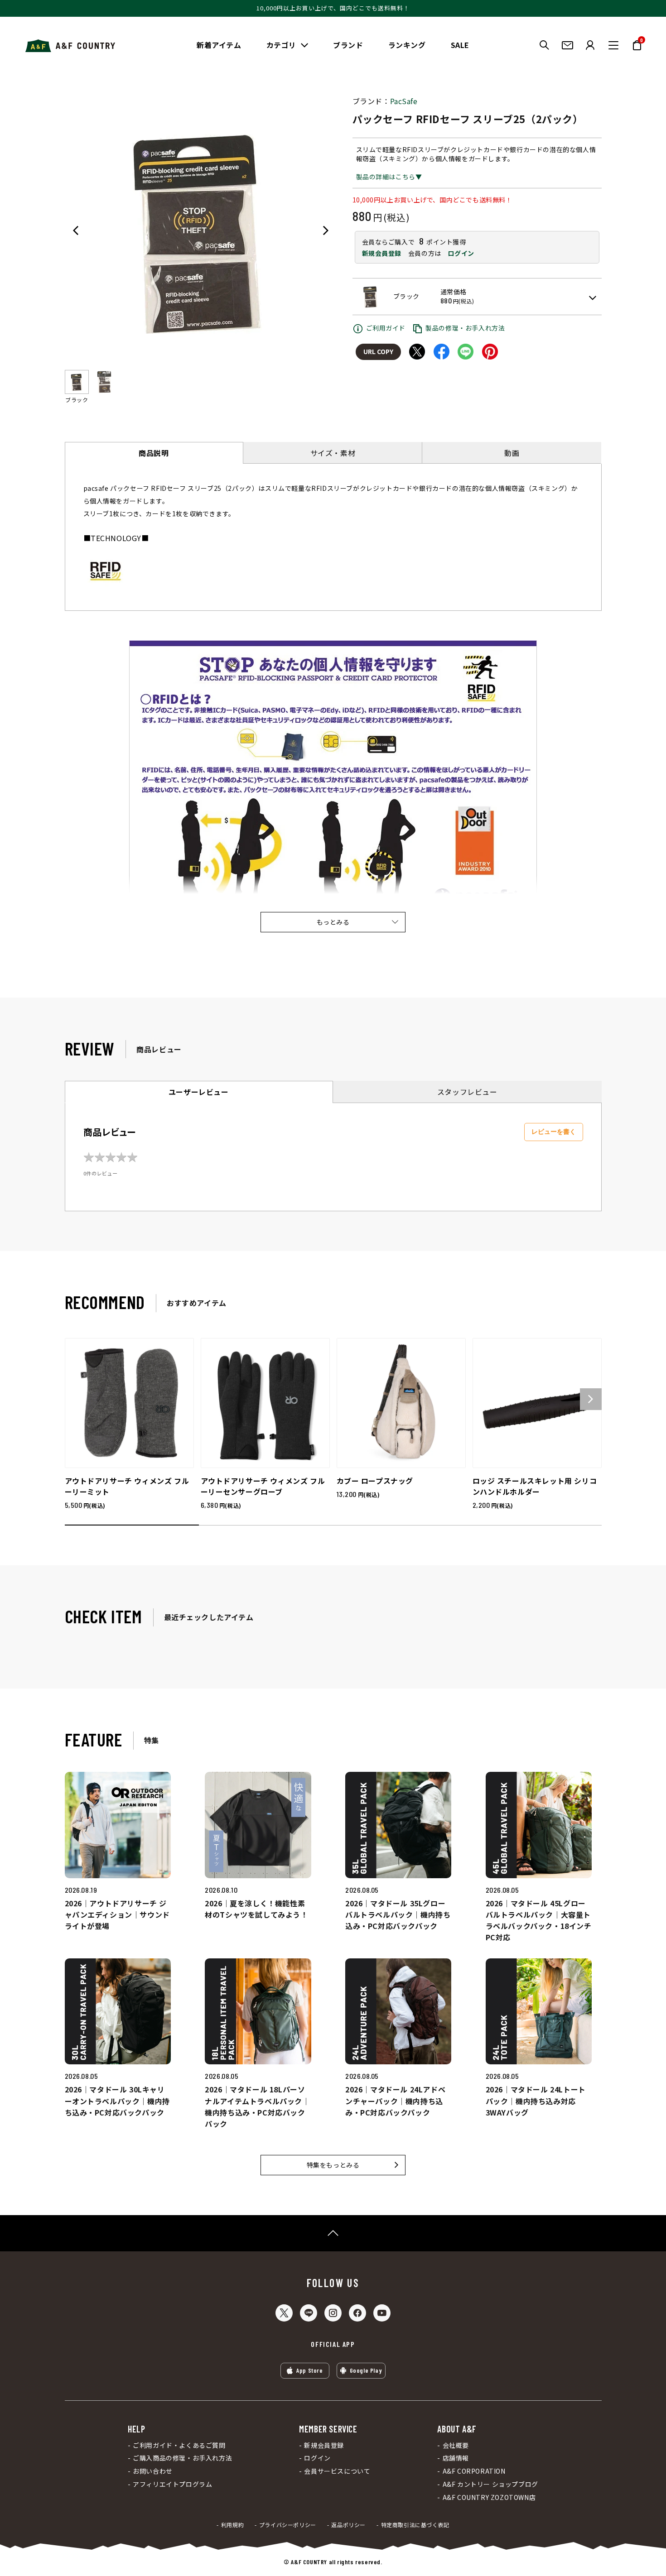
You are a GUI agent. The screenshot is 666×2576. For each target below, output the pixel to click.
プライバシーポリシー (288, 2525)
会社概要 (456, 2445)
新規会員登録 (382, 253)
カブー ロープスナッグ (375, 1481)
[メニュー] (613, 45)
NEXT (326, 230)
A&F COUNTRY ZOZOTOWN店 (489, 2497)
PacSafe (404, 101)
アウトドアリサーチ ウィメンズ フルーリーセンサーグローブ (263, 1486)
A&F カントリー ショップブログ (490, 2484)
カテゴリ (281, 45)
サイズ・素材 (333, 453)
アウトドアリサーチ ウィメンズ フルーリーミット (127, 1486)
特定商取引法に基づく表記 (415, 2525)
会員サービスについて (337, 2471)
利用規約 (232, 2525)
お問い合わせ (153, 2471)
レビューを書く (554, 1132)
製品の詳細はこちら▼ (389, 177)
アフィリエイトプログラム (172, 2484)
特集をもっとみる (333, 2165)
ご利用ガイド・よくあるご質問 (179, 2445)
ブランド (348, 45)
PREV (76, 230)
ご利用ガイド (386, 328)
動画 (512, 453)
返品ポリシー (348, 2525)
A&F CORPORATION (474, 2471)
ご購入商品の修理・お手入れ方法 (182, 2458)
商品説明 (154, 453)
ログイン (461, 253)
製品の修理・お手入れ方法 (465, 328)
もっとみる (333, 922)
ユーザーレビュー (199, 1092)
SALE (460, 45)
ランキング (407, 45)
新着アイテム (219, 45)
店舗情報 (456, 2458)
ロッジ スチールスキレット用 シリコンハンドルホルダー (535, 1486)
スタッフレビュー (467, 1092)
